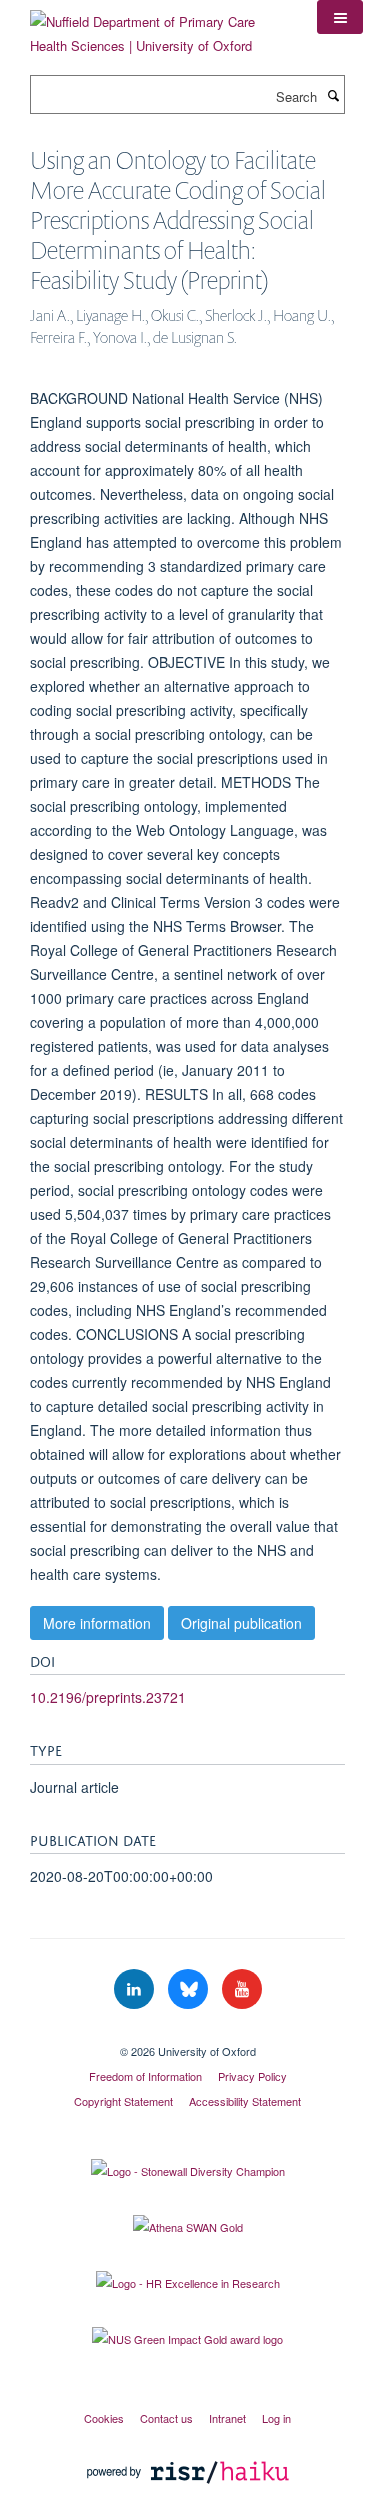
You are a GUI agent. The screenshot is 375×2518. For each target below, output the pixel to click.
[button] (340, 17)
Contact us (166, 2418)
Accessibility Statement (245, 2101)
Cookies (104, 2418)
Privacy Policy (252, 2076)
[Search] (333, 95)
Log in (276, 2418)
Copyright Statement (123, 2101)
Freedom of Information (145, 2076)
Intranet (227, 2418)
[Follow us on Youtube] (242, 1989)
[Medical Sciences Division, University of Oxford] (187, 2034)
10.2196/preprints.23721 (108, 1697)
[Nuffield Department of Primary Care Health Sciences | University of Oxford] (158, 26)
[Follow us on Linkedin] (136, 1989)
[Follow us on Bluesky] (190, 1989)
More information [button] (97, 1623)
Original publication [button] (241, 1623)
